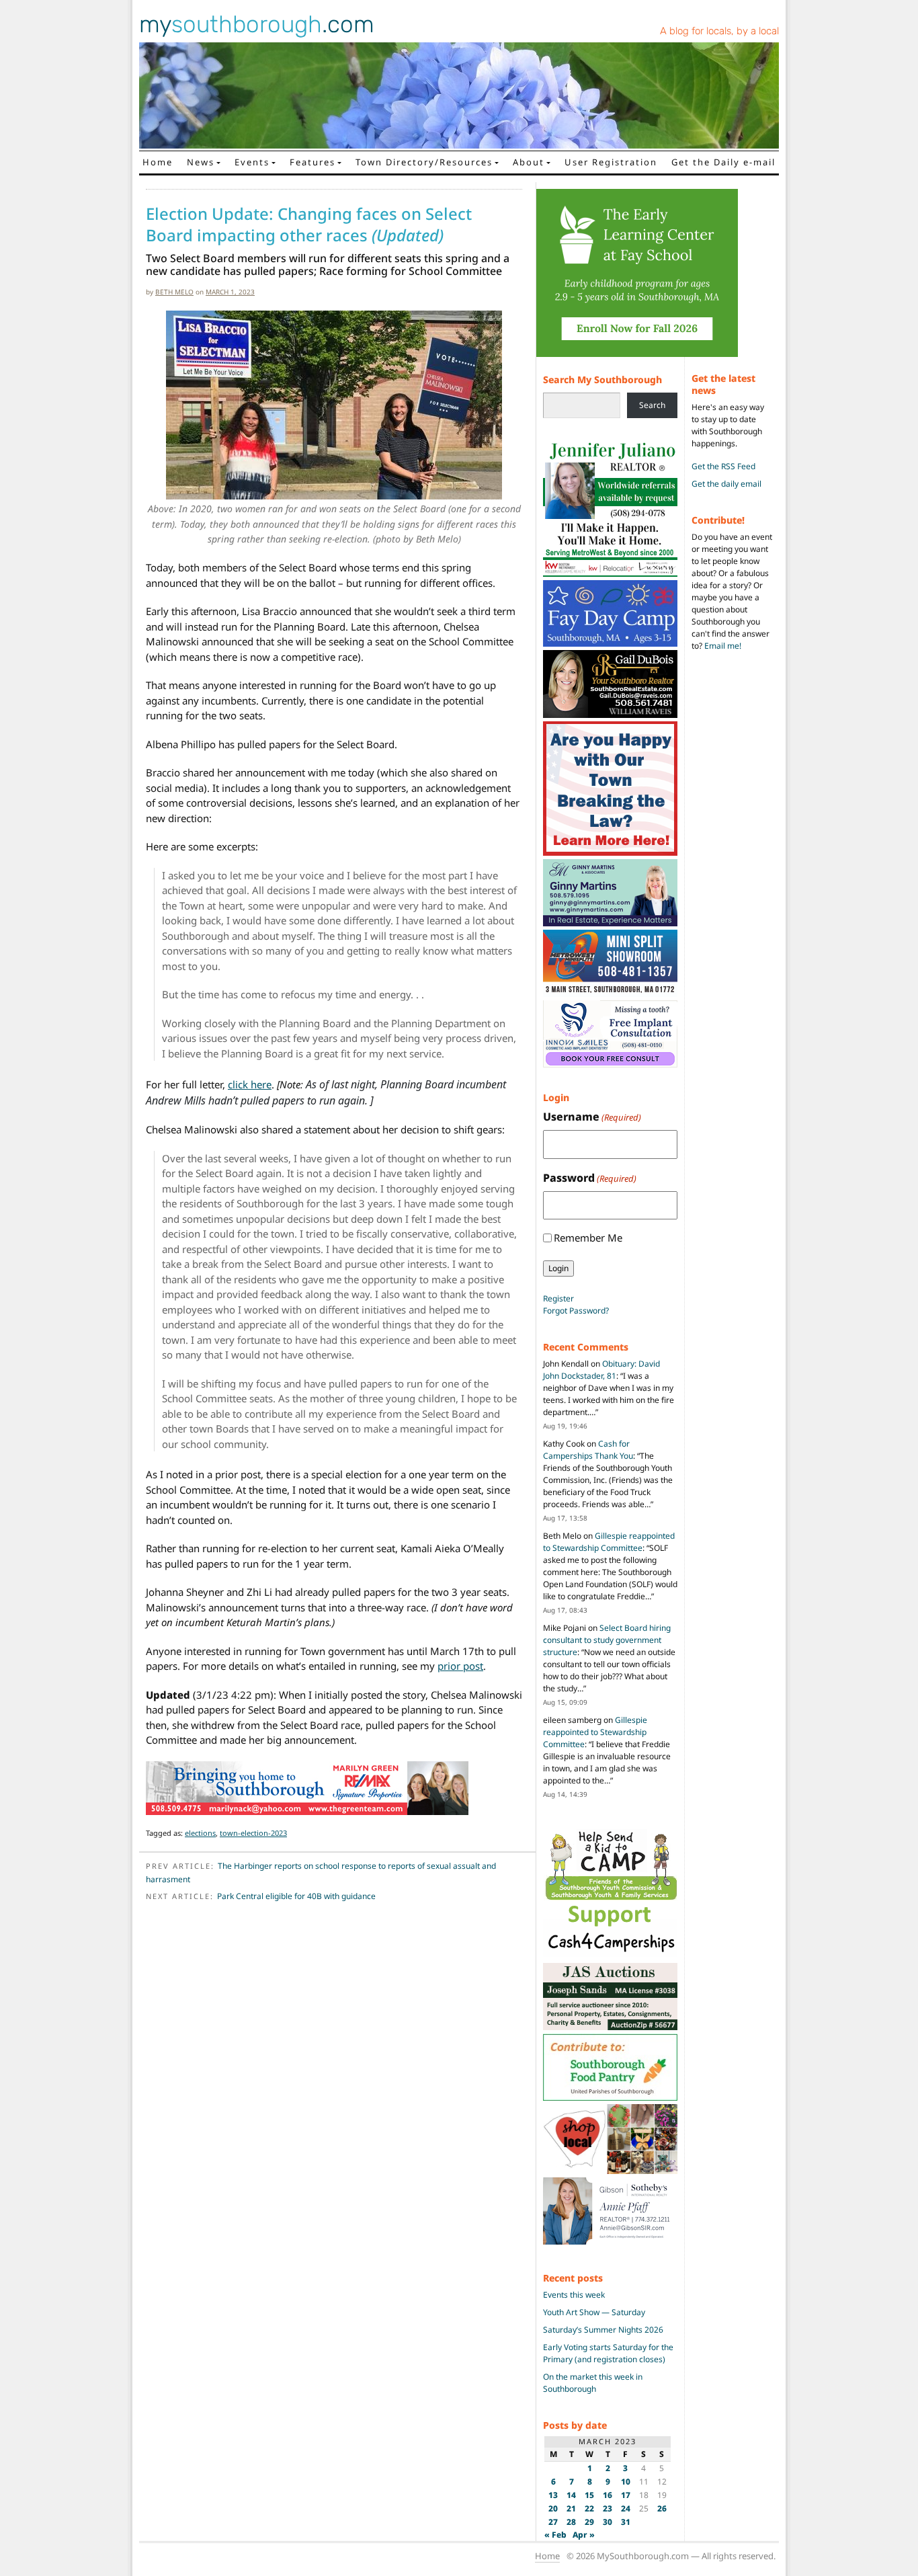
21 (571, 2508)
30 (608, 2522)
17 (626, 2495)
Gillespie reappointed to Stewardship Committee (609, 1542)
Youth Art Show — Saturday (594, 2312)
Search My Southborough (602, 379)
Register (558, 1298)
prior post (460, 1666)
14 (571, 2495)
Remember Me (588, 1238)
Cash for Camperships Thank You (588, 1450)
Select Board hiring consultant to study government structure (607, 1640)
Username (592, 1117)
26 (662, 2508)
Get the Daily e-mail (723, 162)
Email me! (723, 646)
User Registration (611, 162)
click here (250, 1084)
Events (252, 162)
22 (589, 2508)
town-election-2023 (253, 1833)
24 (626, 2508)
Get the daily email (726, 484)
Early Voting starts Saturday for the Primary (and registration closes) (608, 2353)
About (529, 162)
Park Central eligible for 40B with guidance (296, 1896)
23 (608, 2508)
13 (553, 2495)
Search (652, 405)
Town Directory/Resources (424, 162)
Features (312, 162)
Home (158, 162)
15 (589, 2495)
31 (626, 2522)
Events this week (574, 2295)
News (201, 162)
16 (608, 2495)
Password (590, 1178)
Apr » (584, 2535)
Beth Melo (174, 292)
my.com (257, 24)
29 (589, 2522)
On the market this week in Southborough (593, 2383)
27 (553, 2522)
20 (553, 2508)
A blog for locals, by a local (719, 31)
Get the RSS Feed (723, 466)
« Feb (555, 2535)
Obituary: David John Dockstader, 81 (601, 1370)
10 (626, 2482)
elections (200, 1833)
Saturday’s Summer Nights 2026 (603, 2330)
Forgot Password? (576, 1311)
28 (571, 2522)
